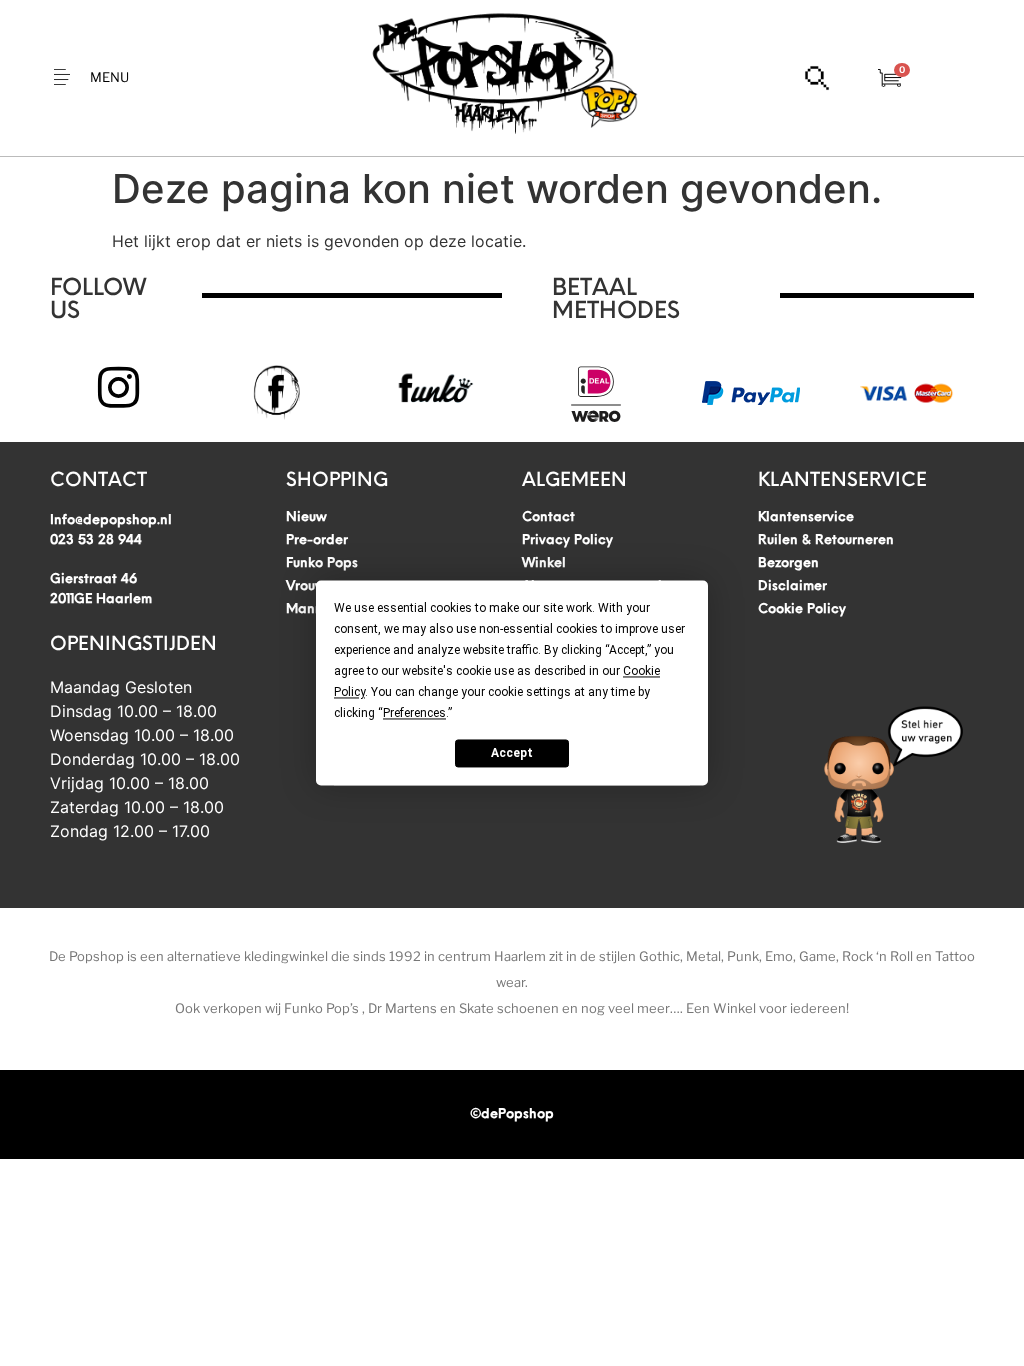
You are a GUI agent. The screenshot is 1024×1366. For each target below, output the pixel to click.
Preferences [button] (414, 713)
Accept (512, 753)
